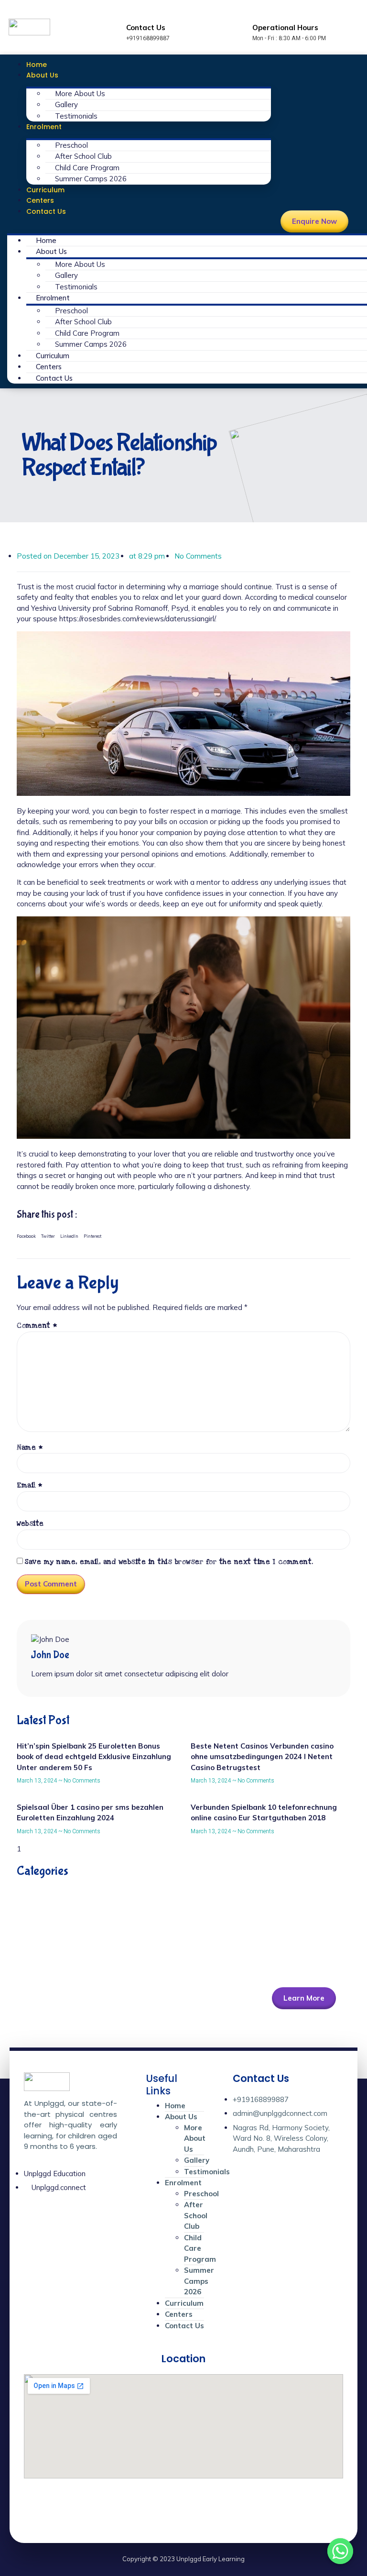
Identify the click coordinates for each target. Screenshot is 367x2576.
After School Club (83, 156)
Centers (40, 200)
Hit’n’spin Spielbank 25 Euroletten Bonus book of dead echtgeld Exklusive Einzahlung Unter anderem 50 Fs (94, 1757)
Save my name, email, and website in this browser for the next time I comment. (169, 1562)
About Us (42, 75)
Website (30, 1524)
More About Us (80, 94)
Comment (37, 1326)
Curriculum (45, 190)
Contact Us (46, 211)
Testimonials (76, 116)
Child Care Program (87, 168)
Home (37, 65)
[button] (139, 222)
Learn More (304, 1998)
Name (30, 1448)
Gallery (66, 105)
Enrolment (44, 127)
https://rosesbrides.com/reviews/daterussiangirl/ (137, 619)
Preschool (71, 145)
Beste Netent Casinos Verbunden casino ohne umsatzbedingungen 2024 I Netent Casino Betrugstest (262, 1757)
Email (30, 1485)
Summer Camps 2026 (91, 179)
